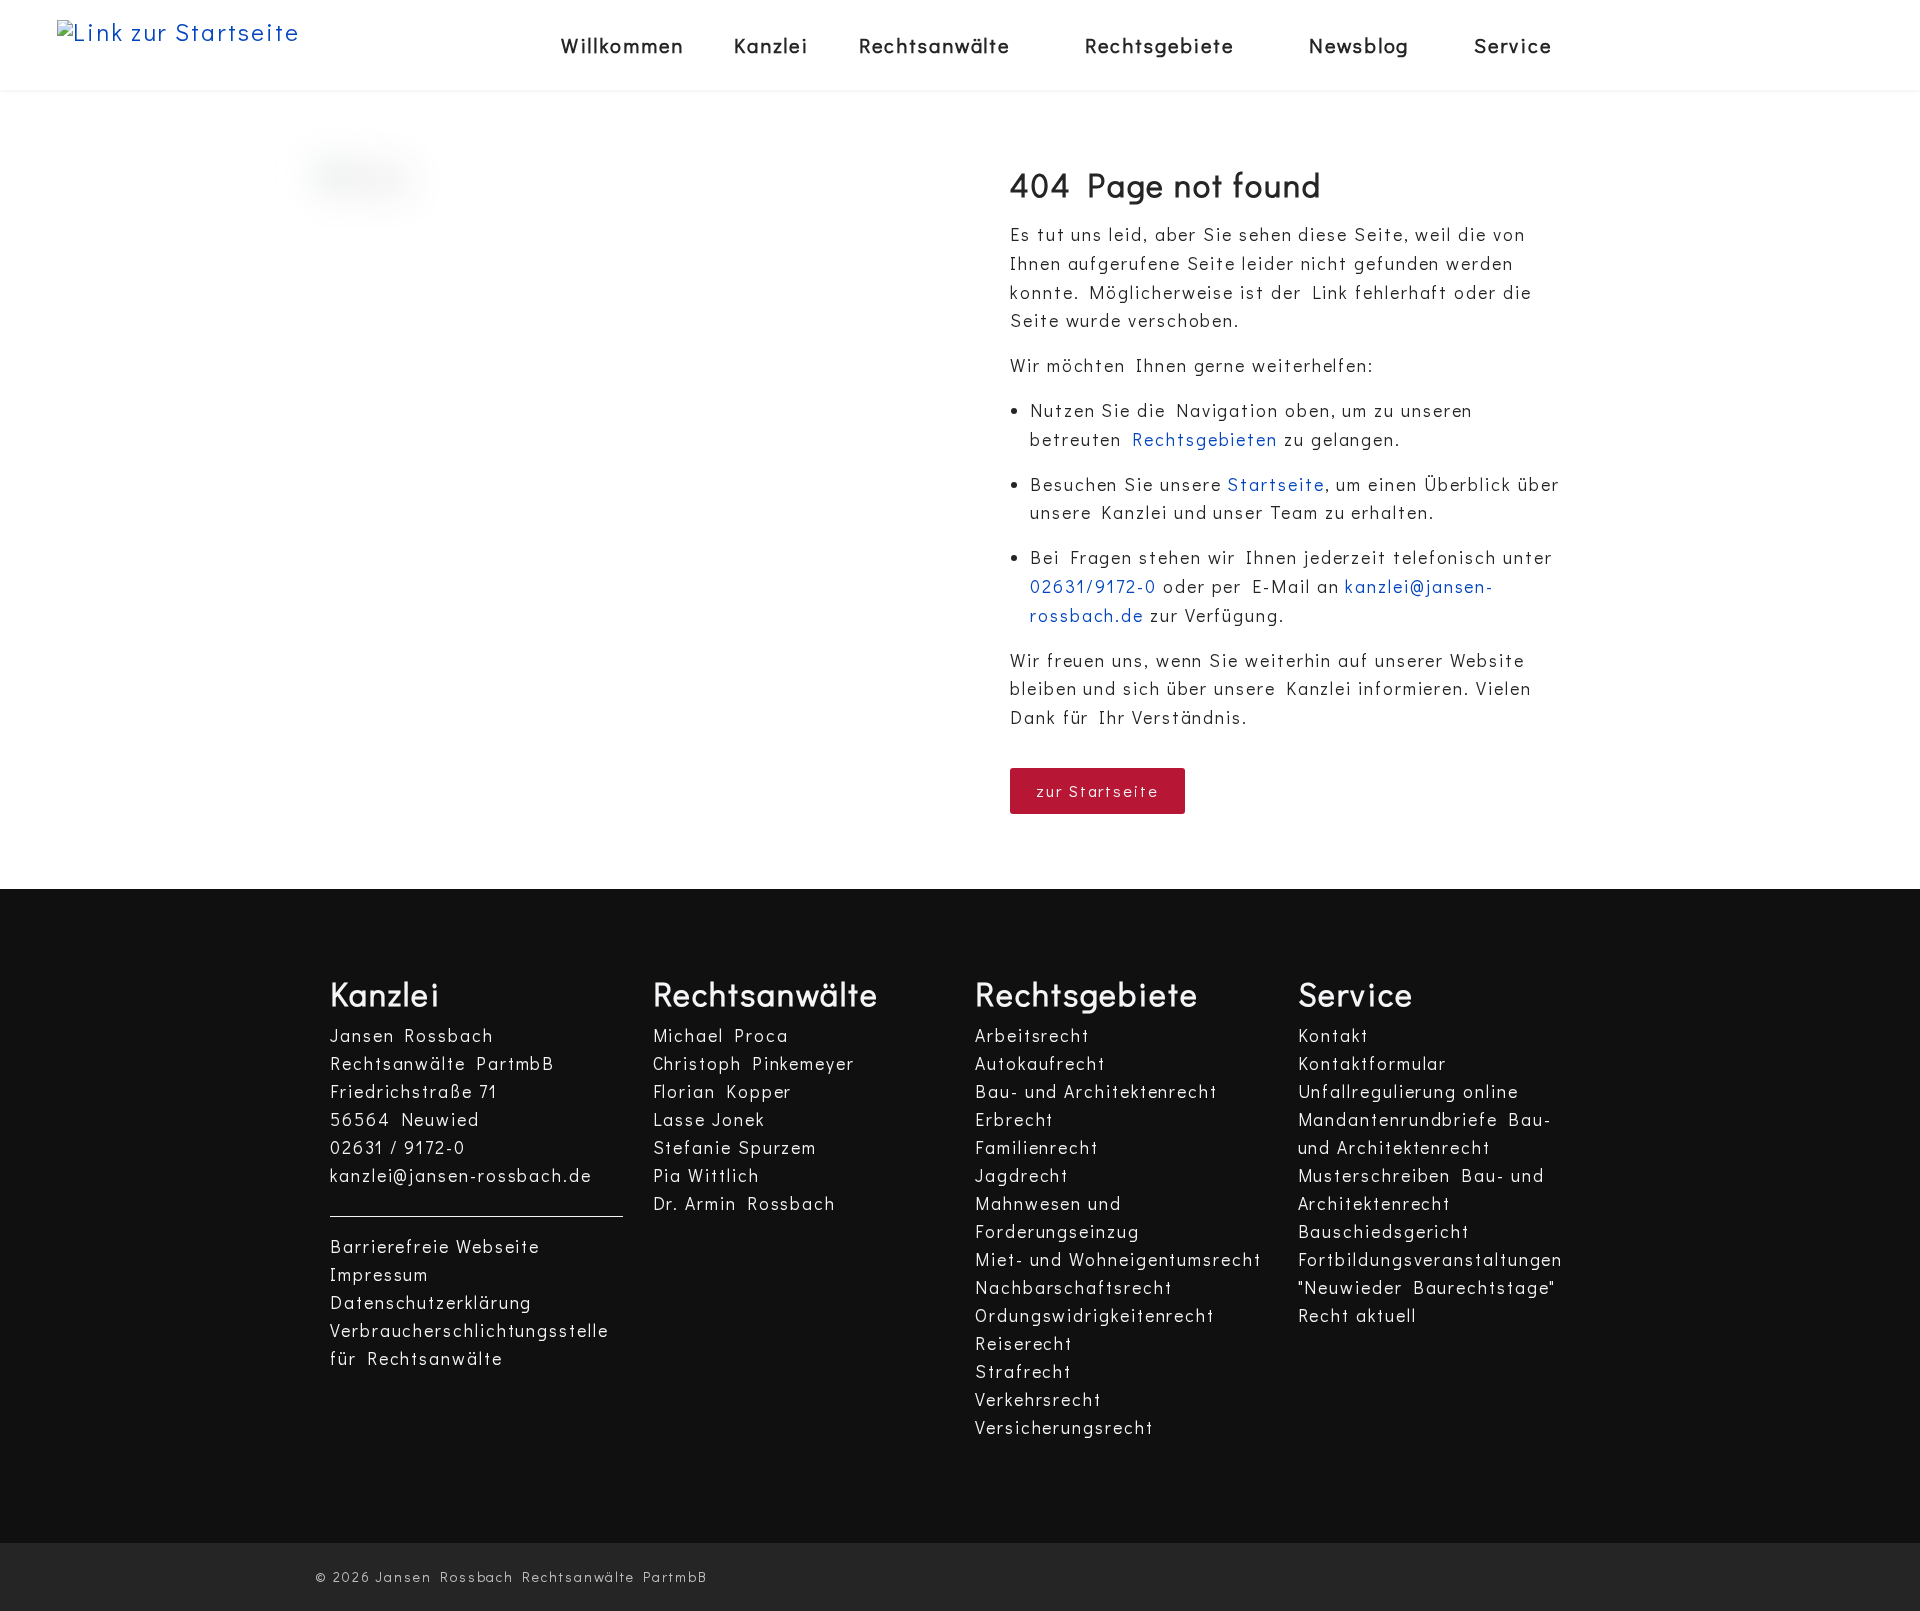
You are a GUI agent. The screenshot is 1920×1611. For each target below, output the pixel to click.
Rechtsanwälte (934, 45)
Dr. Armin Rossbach (745, 1203)
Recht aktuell (1357, 1315)
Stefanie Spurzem (735, 1147)
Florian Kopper (723, 1091)
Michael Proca (721, 1035)
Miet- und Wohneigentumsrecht (1118, 1259)
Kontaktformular (1373, 1063)
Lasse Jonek (709, 1119)
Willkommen (622, 45)
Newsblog (1359, 45)
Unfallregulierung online (1408, 1091)
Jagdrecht (1022, 1175)
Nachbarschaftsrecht (1073, 1287)
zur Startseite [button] (1097, 790)
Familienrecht (1037, 1147)
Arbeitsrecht (1032, 1035)
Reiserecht (1024, 1343)
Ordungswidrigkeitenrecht (1095, 1315)
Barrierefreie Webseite (435, 1246)
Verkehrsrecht (1038, 1399)
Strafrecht (1023, 1371)
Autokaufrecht (1040, 1063)
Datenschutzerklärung (431, 1302)
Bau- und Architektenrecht (1096, 1091)
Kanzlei (771, 45)
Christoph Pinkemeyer (754, 1063)
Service (1512, 45)
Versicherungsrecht (1064, 1427)
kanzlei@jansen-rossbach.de (461, 1175)
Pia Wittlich (706, 1175)
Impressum (379, 1274)
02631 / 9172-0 (398, 1147)
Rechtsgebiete (1159, 45)
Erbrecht (1014, 1119)
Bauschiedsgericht (1384, 1231)
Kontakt (1333, 1035)
